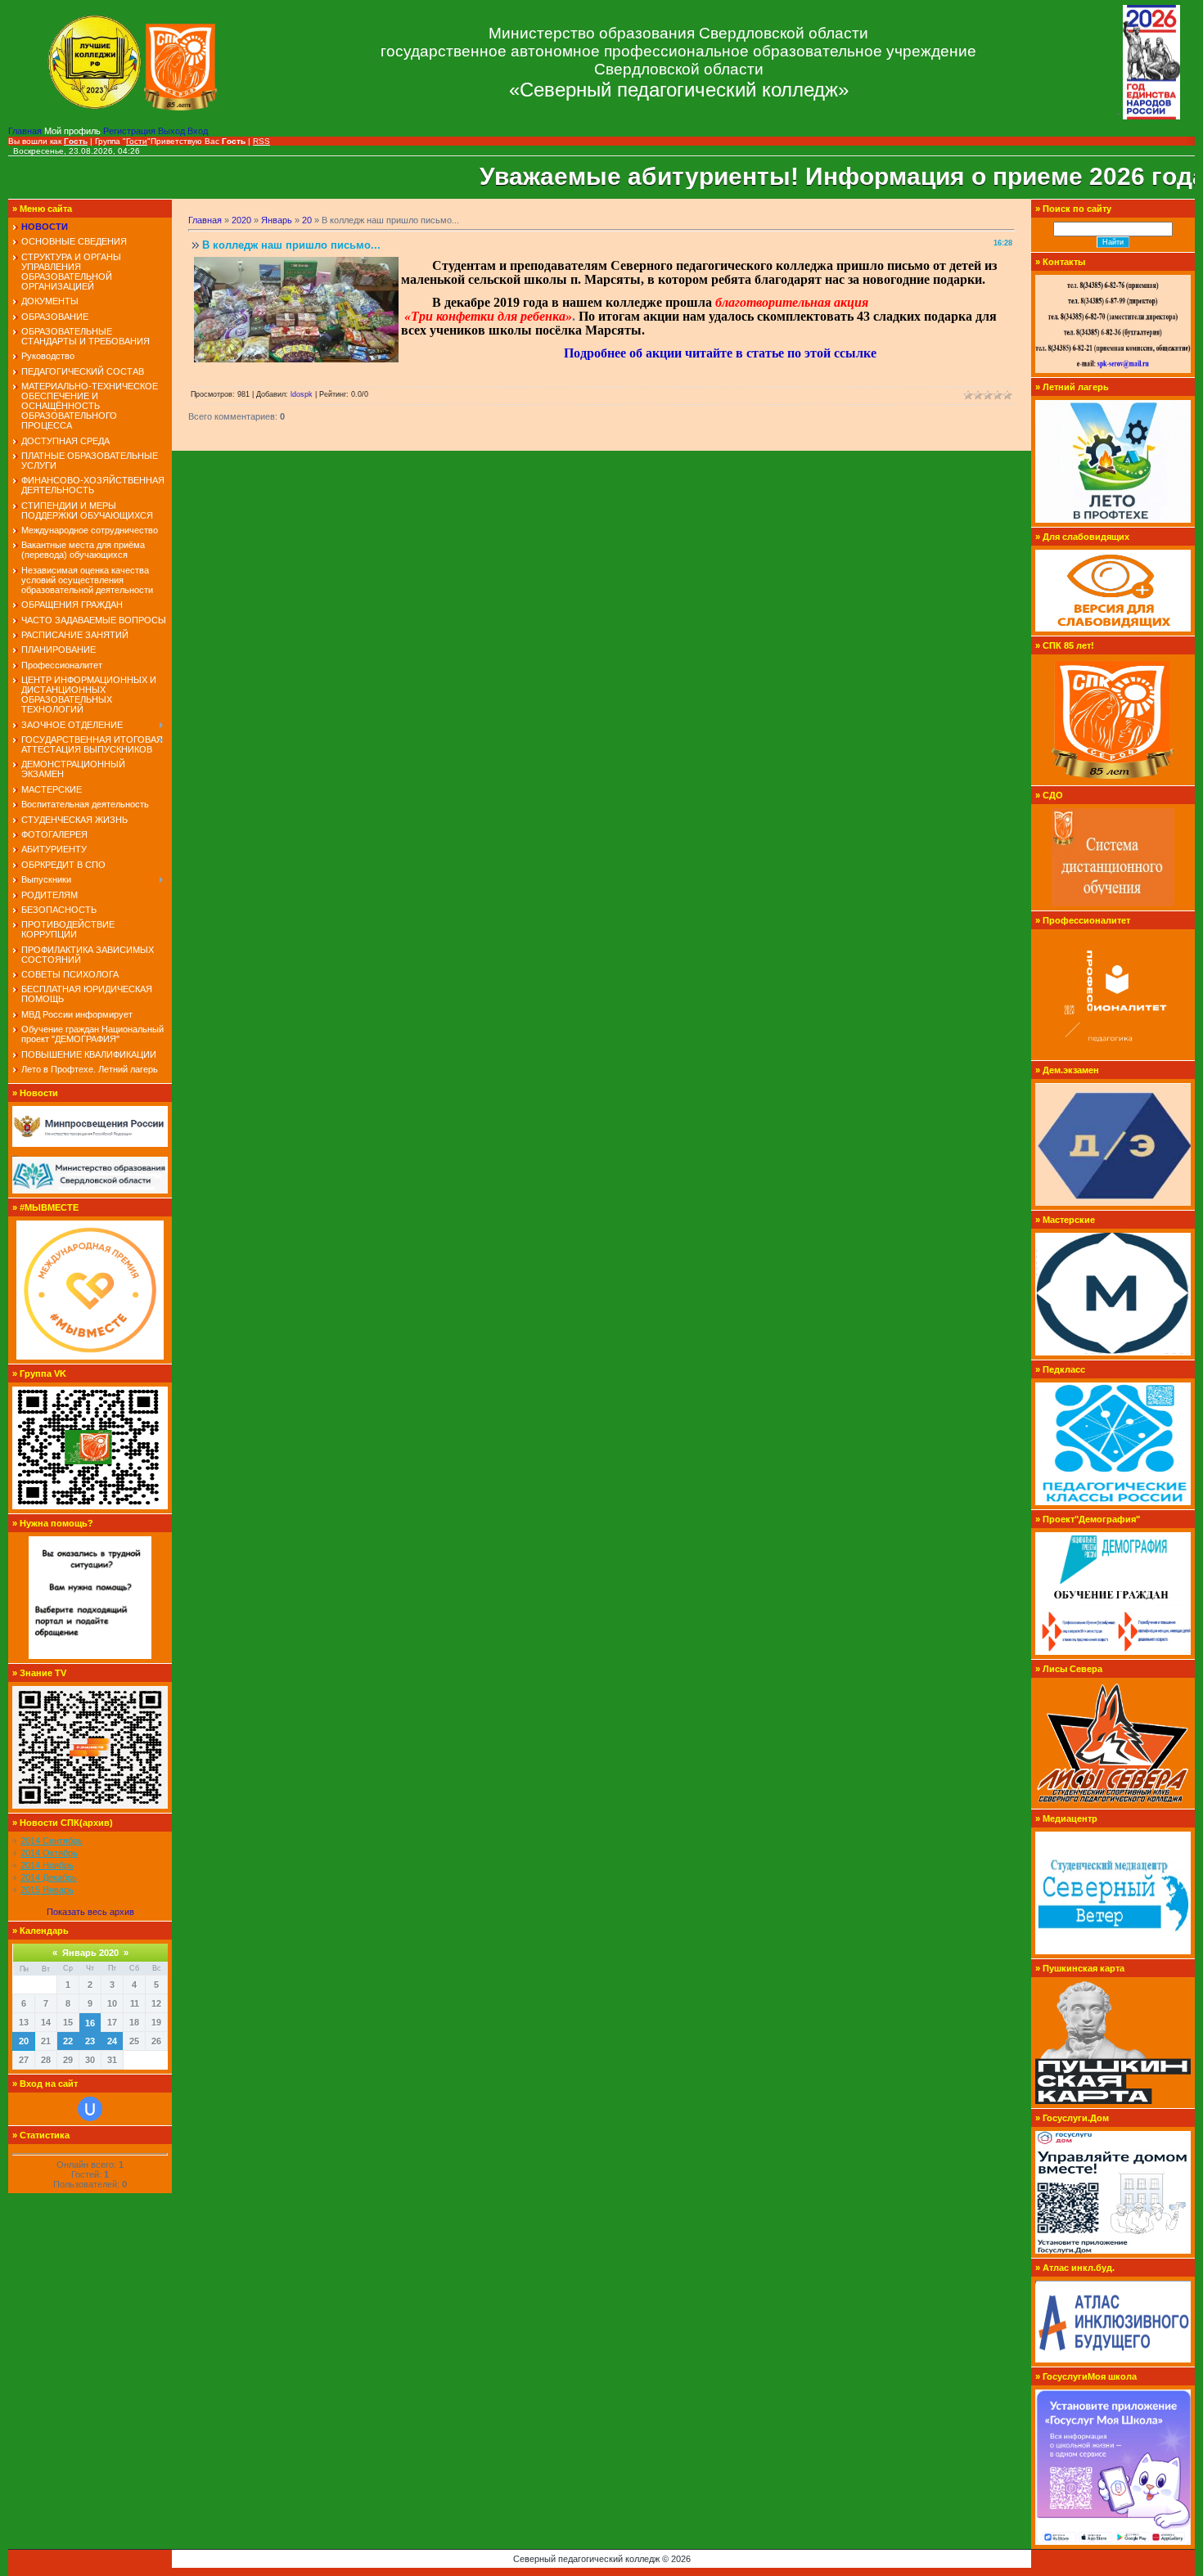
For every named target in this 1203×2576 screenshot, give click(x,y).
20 (24, 2041)
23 (90, 2041)
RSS (261, 141)
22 (68, 2041)
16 (90, 2023)
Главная (26, 131)
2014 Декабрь (49, 1877)
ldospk (302, 394)
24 (112, 2041)
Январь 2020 (90, 1953)
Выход (173, 131)
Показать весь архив (90, 1912)
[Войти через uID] (90, 2109)
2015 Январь (47, 1890)
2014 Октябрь (49, 1853)
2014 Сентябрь (52, 1841)
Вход (198, 131)
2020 (241, 220)
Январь (277, 220)
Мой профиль (74, 131)
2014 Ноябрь (47, 1865)
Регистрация (131, 131)
